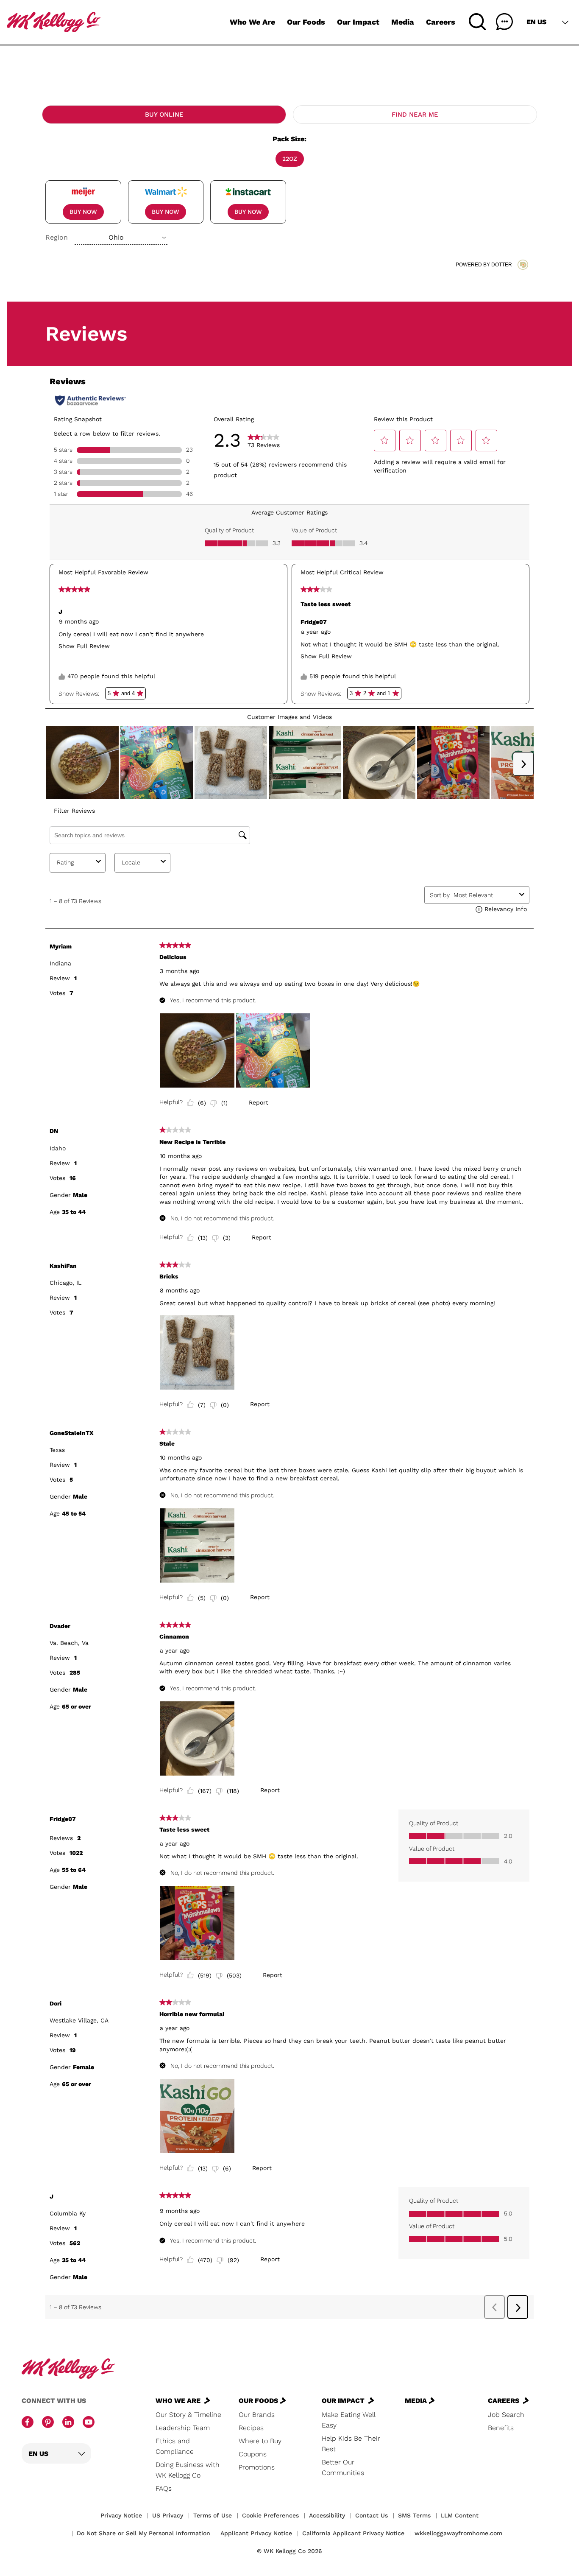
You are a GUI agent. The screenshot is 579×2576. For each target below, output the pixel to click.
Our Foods (306, 22)
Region (57, 237)
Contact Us (372, 2515)
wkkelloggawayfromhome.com (458, 2533)
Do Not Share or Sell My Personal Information (143, 2533)
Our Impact (358, 22)
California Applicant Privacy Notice (353, 2533)
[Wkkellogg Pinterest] (48, 2423)
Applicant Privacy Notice (256, 2533)
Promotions (257, 2467)
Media (403, 22)
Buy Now (83, 212)
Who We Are (252, 22)
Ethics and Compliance (175, 2446)
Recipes (251, 2428)
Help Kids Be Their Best (351, 2444)
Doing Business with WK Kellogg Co (188, 2470)
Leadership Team (183, 2428)
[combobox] (121, 238)
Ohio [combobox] (116, 237)
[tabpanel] (289, 189)
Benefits (501, 2428)
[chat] (504, 22)
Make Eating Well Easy (348, 2420)
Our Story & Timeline (188, 2415)
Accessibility (327, 2515)
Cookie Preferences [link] (270, 2515)
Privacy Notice (121, 2515)
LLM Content (460, 2515)
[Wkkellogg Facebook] (28, 2423)
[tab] (164, 115)
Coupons (253, 2454)
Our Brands (257, 2415)
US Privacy (168, 2515)
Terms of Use (213, 2515)
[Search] (477, 22)
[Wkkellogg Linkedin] (68, 2423)
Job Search (506, 2415)
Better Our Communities (343, 2467)
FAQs (164, 2488)
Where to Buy (260, 2441)
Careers (441, 22)
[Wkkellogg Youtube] (89, 2423)
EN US (536, 22)
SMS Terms (414, 2515)
